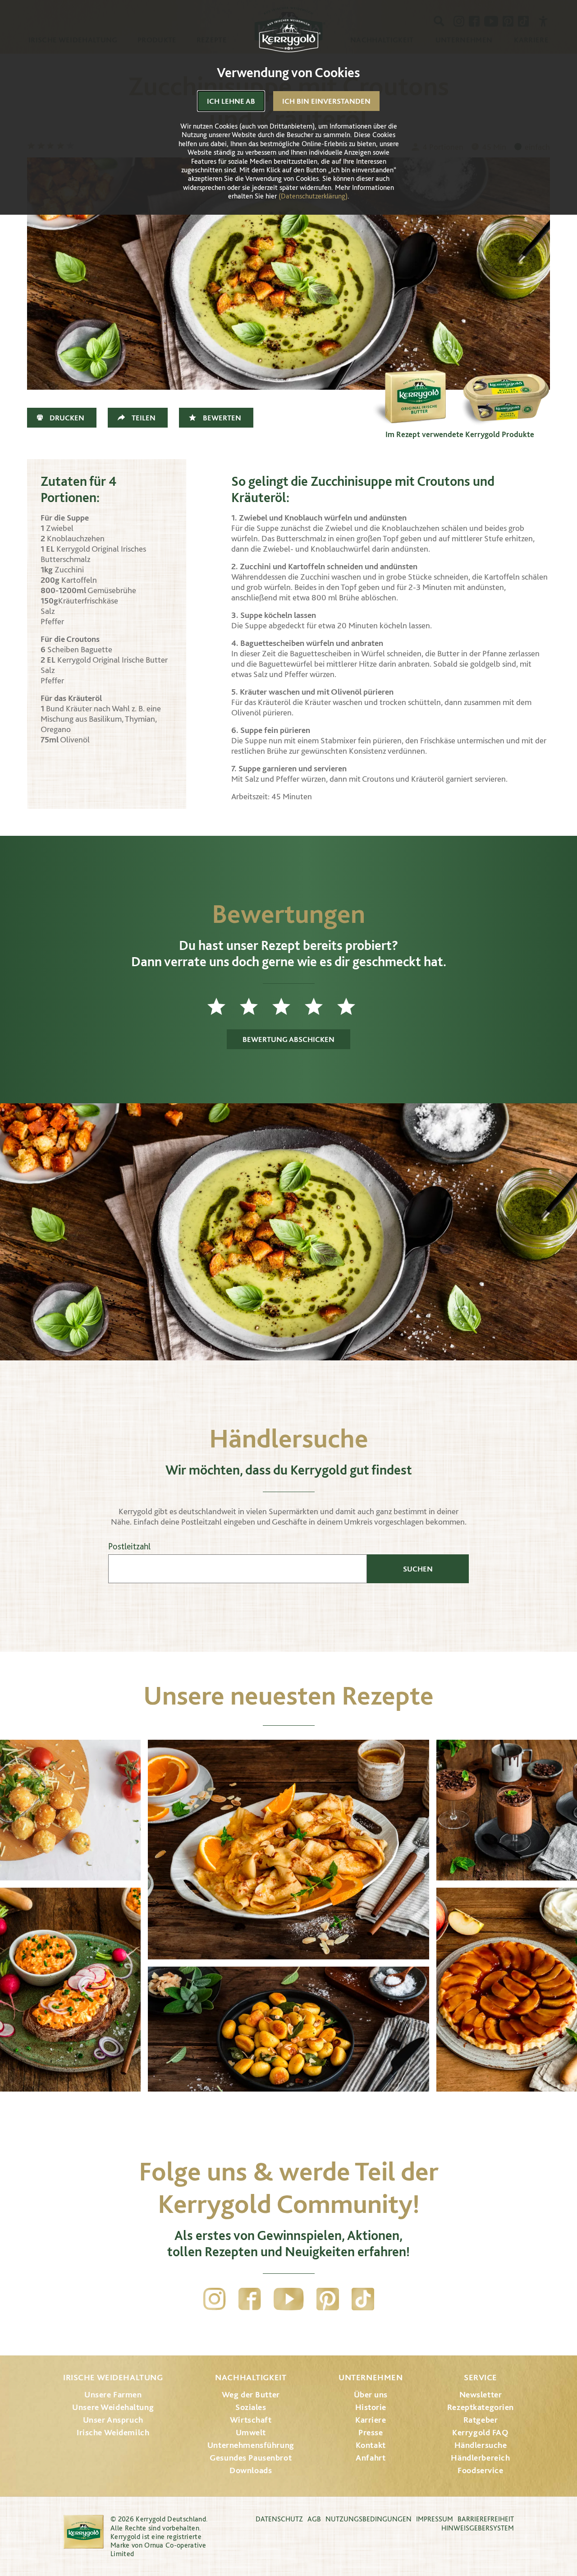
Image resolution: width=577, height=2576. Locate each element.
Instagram (215, 2299)
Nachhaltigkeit (251, 2377)
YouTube (289, 2299)
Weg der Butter (251, 2394)
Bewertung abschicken (288, 1039)
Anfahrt (371, 2458)
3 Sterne (288, 1006)
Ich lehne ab (231, 101)
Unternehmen (371, 2377)
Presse (371, 2432)
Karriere (371, 2420)
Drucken (67, 418)
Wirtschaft (251, 2420)
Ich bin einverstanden (326, 101)
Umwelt (251, 2432)
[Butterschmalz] (505, 381)
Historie (371, 2407)
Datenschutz (279, 2519)
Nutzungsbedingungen (369, 2519)
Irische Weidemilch (113, 2432)
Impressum (435, 2519)
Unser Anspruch (113, 2420)
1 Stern (224, 1006)
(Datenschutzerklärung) (313, 196)
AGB (314, 2519)
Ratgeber (481, 2420)
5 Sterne (353, 1006)
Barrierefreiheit (486, 2519)
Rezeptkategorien (481, 2407)
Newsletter (481, 2394)
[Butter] (415, 381)
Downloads (251, 2470)
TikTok (363, 2299)
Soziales (251, 2407)
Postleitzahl (129, 1546)
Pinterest (328, 2299)
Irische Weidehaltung (113, 2377)
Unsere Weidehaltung (113, 2407)
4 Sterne (321, 1006)
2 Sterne (256, 1006)
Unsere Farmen (113, 2394)
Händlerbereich (480, 2458)
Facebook (250, 2299)
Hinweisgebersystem (478, 2528)
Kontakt (371, 2445)
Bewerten (222, 418)
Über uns (371, 2394)
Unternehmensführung (251, 2445)
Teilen (144, 418)
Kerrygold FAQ (480, 2432)
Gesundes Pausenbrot (251, 2458)
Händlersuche (481, 2445)
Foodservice (480, 2470)
